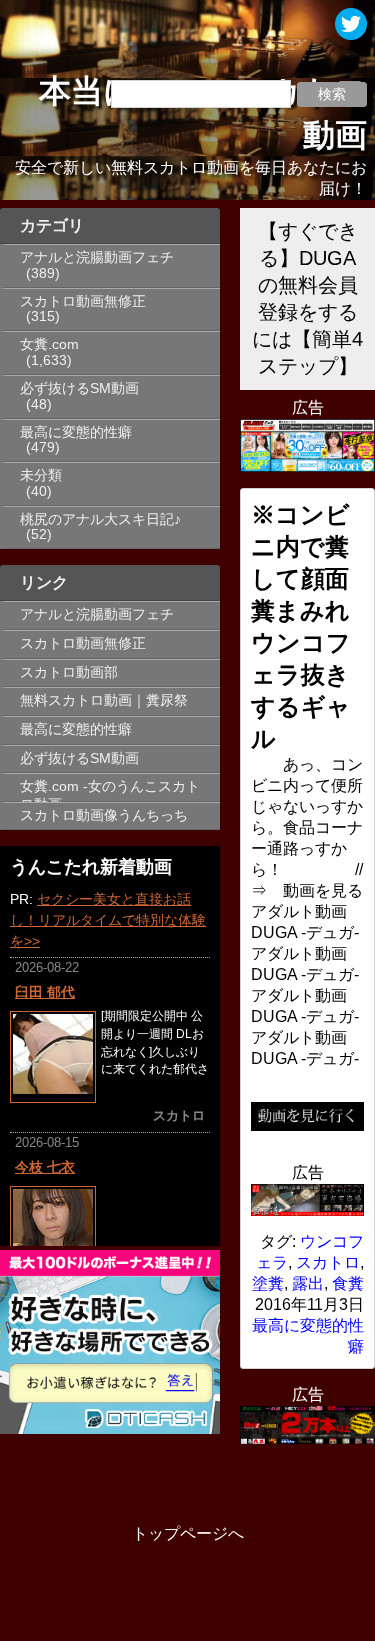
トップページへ (188, 1533)
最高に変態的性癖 (76, 432)
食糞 (348, 1283)
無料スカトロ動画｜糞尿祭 (104, 700)
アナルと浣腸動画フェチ (97, 257)
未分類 (41, 475)
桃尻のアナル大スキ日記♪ (100, 519)
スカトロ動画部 (69, 672)
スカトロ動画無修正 (83, 301)
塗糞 (268, 1283)
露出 (308, 1283)
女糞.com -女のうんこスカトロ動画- (110, 790)
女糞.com (49, 344)
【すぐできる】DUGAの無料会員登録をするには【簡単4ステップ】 (307, 298)
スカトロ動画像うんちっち (104, 815)
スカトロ (328, 1262)
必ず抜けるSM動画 (79, 388)
